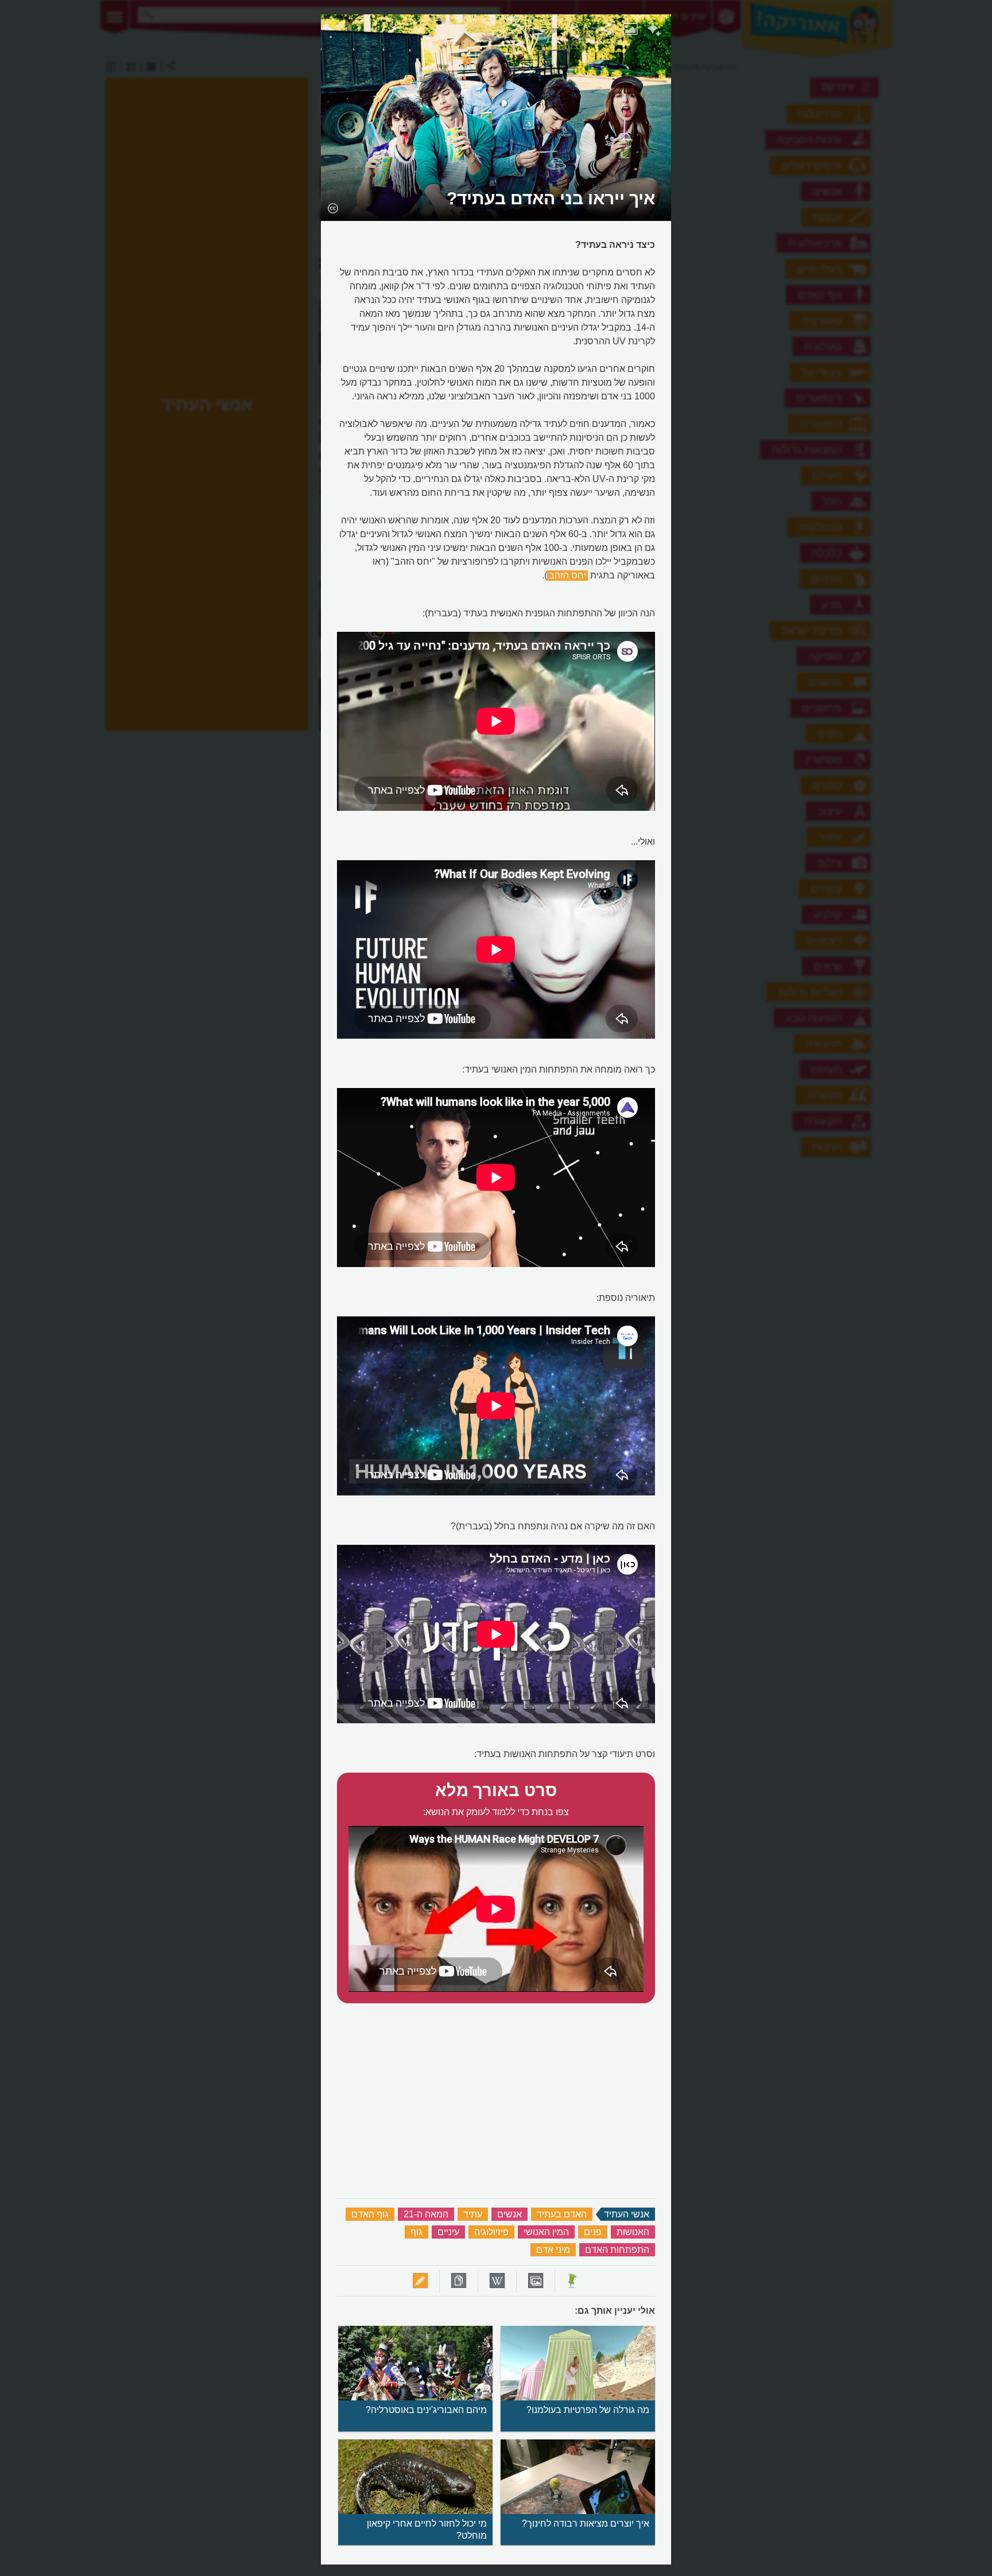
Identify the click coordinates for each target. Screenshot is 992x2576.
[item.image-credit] (333, 208)
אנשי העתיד (627, 2214)
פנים (593, 2232)
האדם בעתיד (562, 2214)
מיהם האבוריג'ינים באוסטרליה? (426, 2410)
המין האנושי (546, 2232)
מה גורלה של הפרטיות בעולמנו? (588, 2410)
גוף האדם (370, 2214)
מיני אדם (553, 2250)
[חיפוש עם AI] (654, 31)
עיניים (448, 2232)
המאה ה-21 (426, 2214)
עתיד (473, 2214)
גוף (416, 2232)
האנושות (633, 2232)
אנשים (509, 2214)
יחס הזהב (567, 575)
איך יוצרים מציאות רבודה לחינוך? (586, 2523)
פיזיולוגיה (491, 2232)
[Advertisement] (819, 187)
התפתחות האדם (617, 2250)
